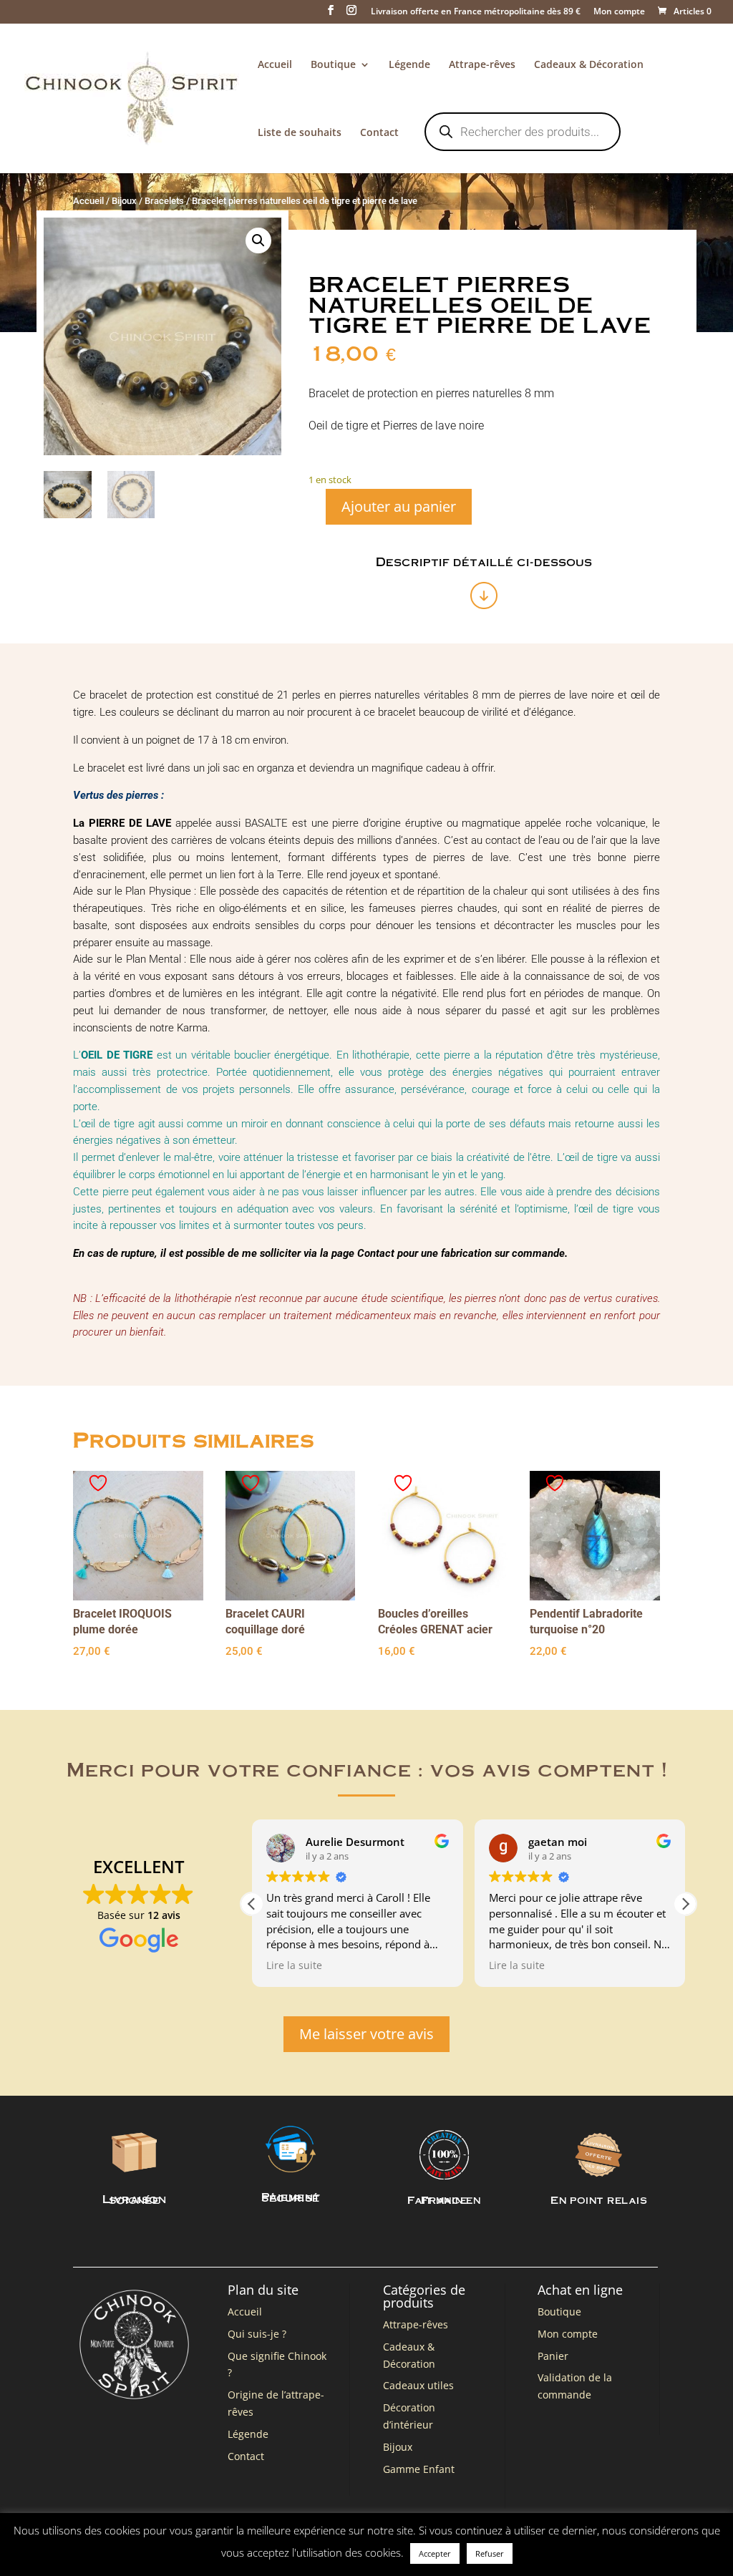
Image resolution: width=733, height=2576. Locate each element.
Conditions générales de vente (300, 2540)
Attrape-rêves (482, 65)
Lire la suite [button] (294, 1965)
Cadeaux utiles (418, 2385)
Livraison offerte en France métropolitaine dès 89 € (476, 12)
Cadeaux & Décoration (589, 65)
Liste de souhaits (300, 133)
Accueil (275, 65)
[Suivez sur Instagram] (649, 2537)
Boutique (333, 65)
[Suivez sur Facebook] (620, 2537)
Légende (409, 65)
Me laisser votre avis (366, 2034)
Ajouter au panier (399, 506)
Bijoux (124, 201)
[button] (258, 240)
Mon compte (619, 12)
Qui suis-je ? (257, 2334)
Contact (379, 133)
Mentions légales (190, 2540)
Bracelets (164, 201)
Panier (553, 2356)
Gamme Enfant (419, 2469)
